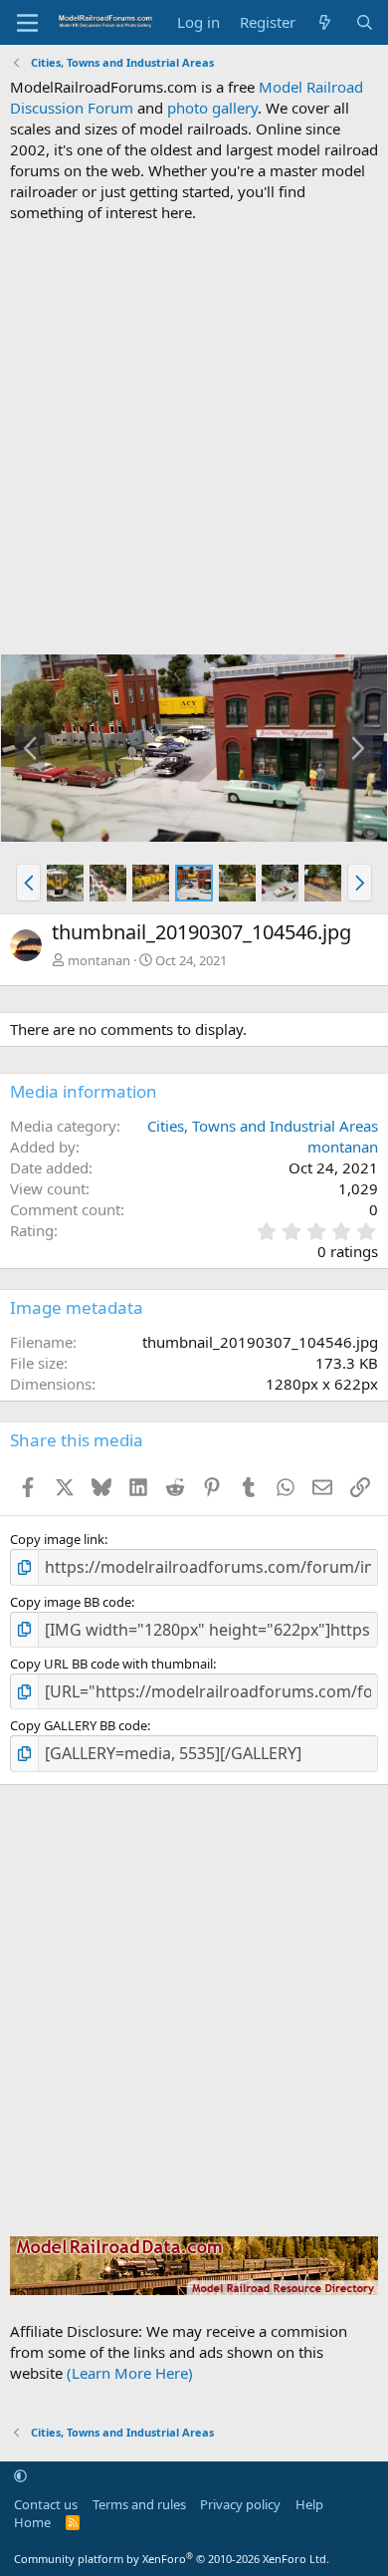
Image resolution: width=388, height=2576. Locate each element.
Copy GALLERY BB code (79, 1725)
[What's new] (325, 22)
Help (309, 2504)
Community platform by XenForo (172, 2559)
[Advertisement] (194, 438)
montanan (99, 960)
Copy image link (57, 1539)
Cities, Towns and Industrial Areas (263, 1126)
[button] (28, 883)
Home (32, 2522)
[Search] (365, 22)
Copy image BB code (71, 1602)
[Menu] (27, 23)
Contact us (46, 2504)
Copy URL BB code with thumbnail (111, 1664)
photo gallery (212, 108)
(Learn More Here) (130, 2373)
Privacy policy (240, 2504)
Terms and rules (139, 2504)
